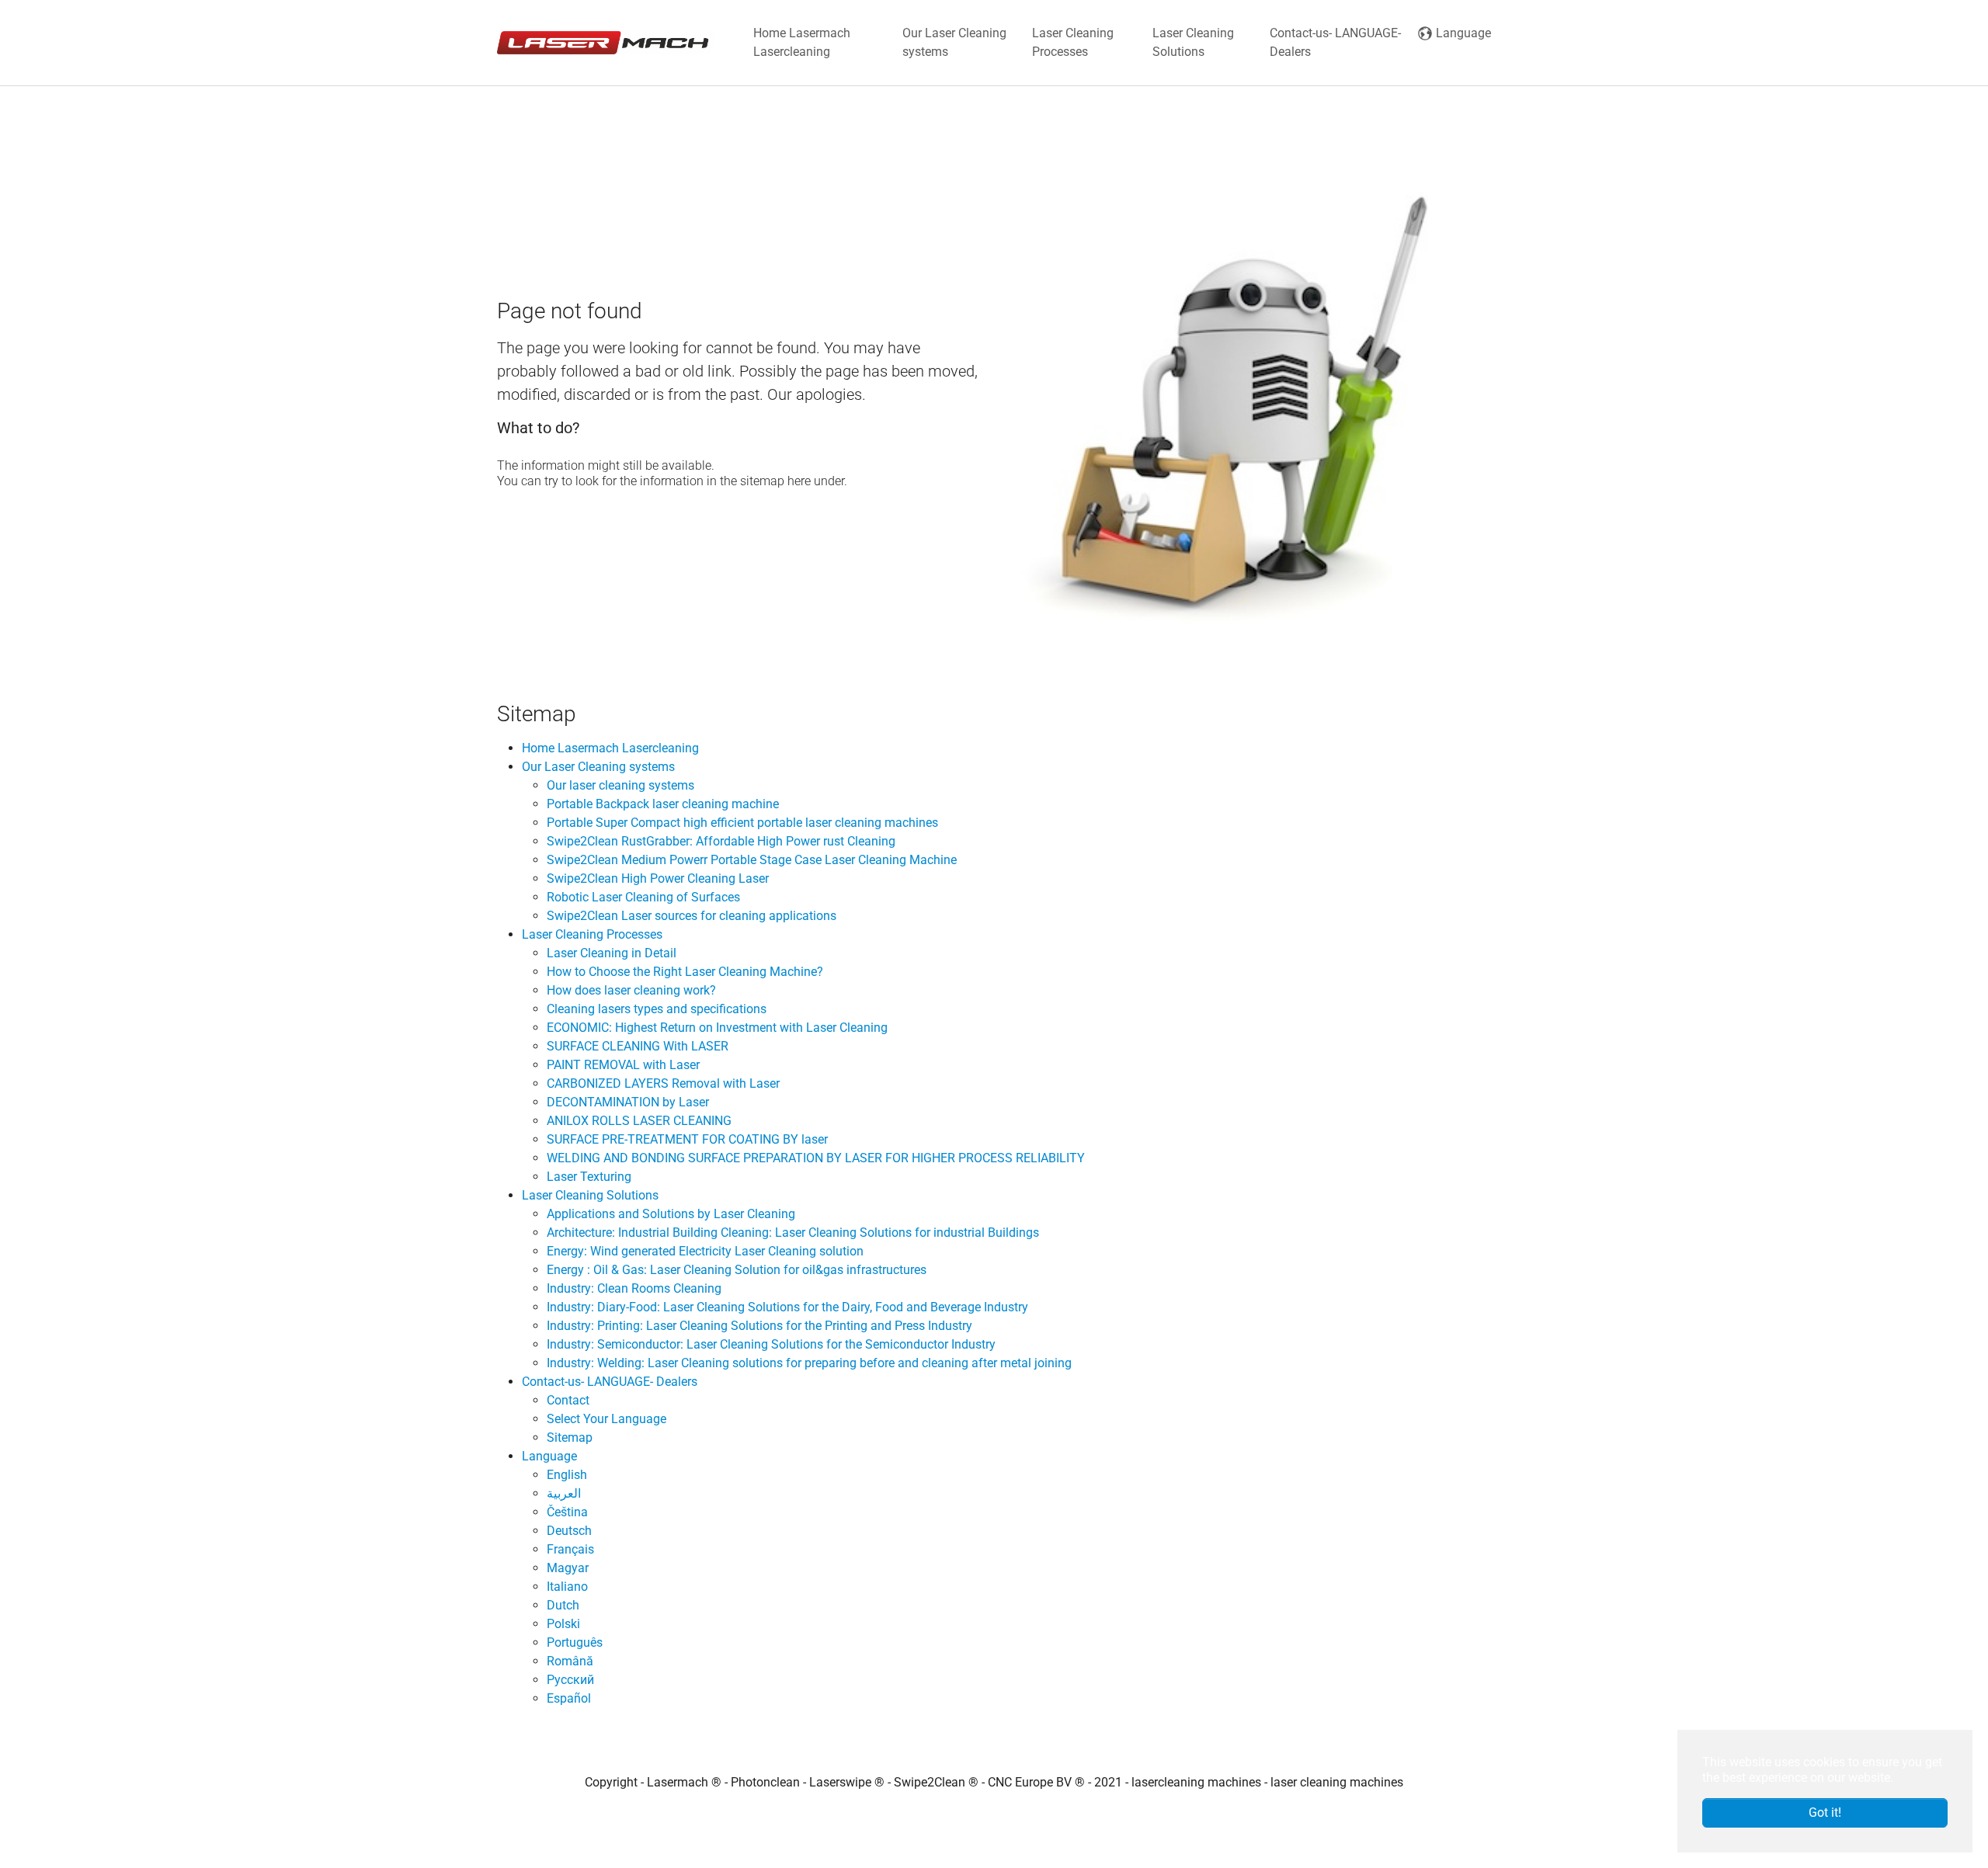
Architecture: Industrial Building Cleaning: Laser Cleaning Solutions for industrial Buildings (793, 1233)
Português (575, 1642)
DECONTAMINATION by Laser (628, 1102)
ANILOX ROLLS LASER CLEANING (639, 1121)
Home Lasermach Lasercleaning (610, 748)
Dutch (563, 1605)
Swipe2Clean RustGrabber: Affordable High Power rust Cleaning (721, 841)
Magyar (568, 1568)
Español (569, 1698)
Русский (570, 1680)
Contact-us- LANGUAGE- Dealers (610, 1382)
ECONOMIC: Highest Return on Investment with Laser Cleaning (717, 1028)
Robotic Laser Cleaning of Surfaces (643, 897)
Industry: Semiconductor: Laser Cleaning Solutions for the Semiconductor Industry (771, 1344)
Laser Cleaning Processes (592, 934)
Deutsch (569, 1531)
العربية (564, 1493)
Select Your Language (606, 1419)
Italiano (567, 1587)
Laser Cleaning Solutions (590, 1195)
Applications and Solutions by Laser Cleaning (671, 1214)
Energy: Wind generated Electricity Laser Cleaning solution (705, 1251)
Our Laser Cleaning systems (598, 767)
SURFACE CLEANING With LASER (638, 1046)
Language (549, 1456)
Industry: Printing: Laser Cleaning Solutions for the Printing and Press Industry (759, 1326)
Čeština (567, 1512)
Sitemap (570, 1437)
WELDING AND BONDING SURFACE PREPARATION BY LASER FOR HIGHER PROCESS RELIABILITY (816, 1158)
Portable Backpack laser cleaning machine (663, 804)
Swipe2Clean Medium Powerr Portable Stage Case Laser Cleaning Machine (752, 860)
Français (570, 1549)
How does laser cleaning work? (631, 990)
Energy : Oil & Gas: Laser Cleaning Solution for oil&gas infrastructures (737, 1270)
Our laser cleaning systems (620, 785)
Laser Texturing (589, 1177)
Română (570, 1661)
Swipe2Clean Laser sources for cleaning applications (692, 916)
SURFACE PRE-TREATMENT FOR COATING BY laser (687, 1139)
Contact (568, 1400)
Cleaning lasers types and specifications (657, 1009)
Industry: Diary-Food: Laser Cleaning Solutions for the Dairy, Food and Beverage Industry (787, 1307)
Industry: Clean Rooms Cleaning (634, 1288)
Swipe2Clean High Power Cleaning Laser (658, 878)
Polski (563, 1624)
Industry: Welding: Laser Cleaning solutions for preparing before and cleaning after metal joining (809, 1363)
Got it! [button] (1825, 1812)
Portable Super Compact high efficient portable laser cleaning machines (742, 823)
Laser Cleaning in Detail (612, 953)
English (567, 1475)
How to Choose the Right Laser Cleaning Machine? (685, 972)
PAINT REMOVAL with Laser (623, 1065)
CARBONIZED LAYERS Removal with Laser (663, 1083)
